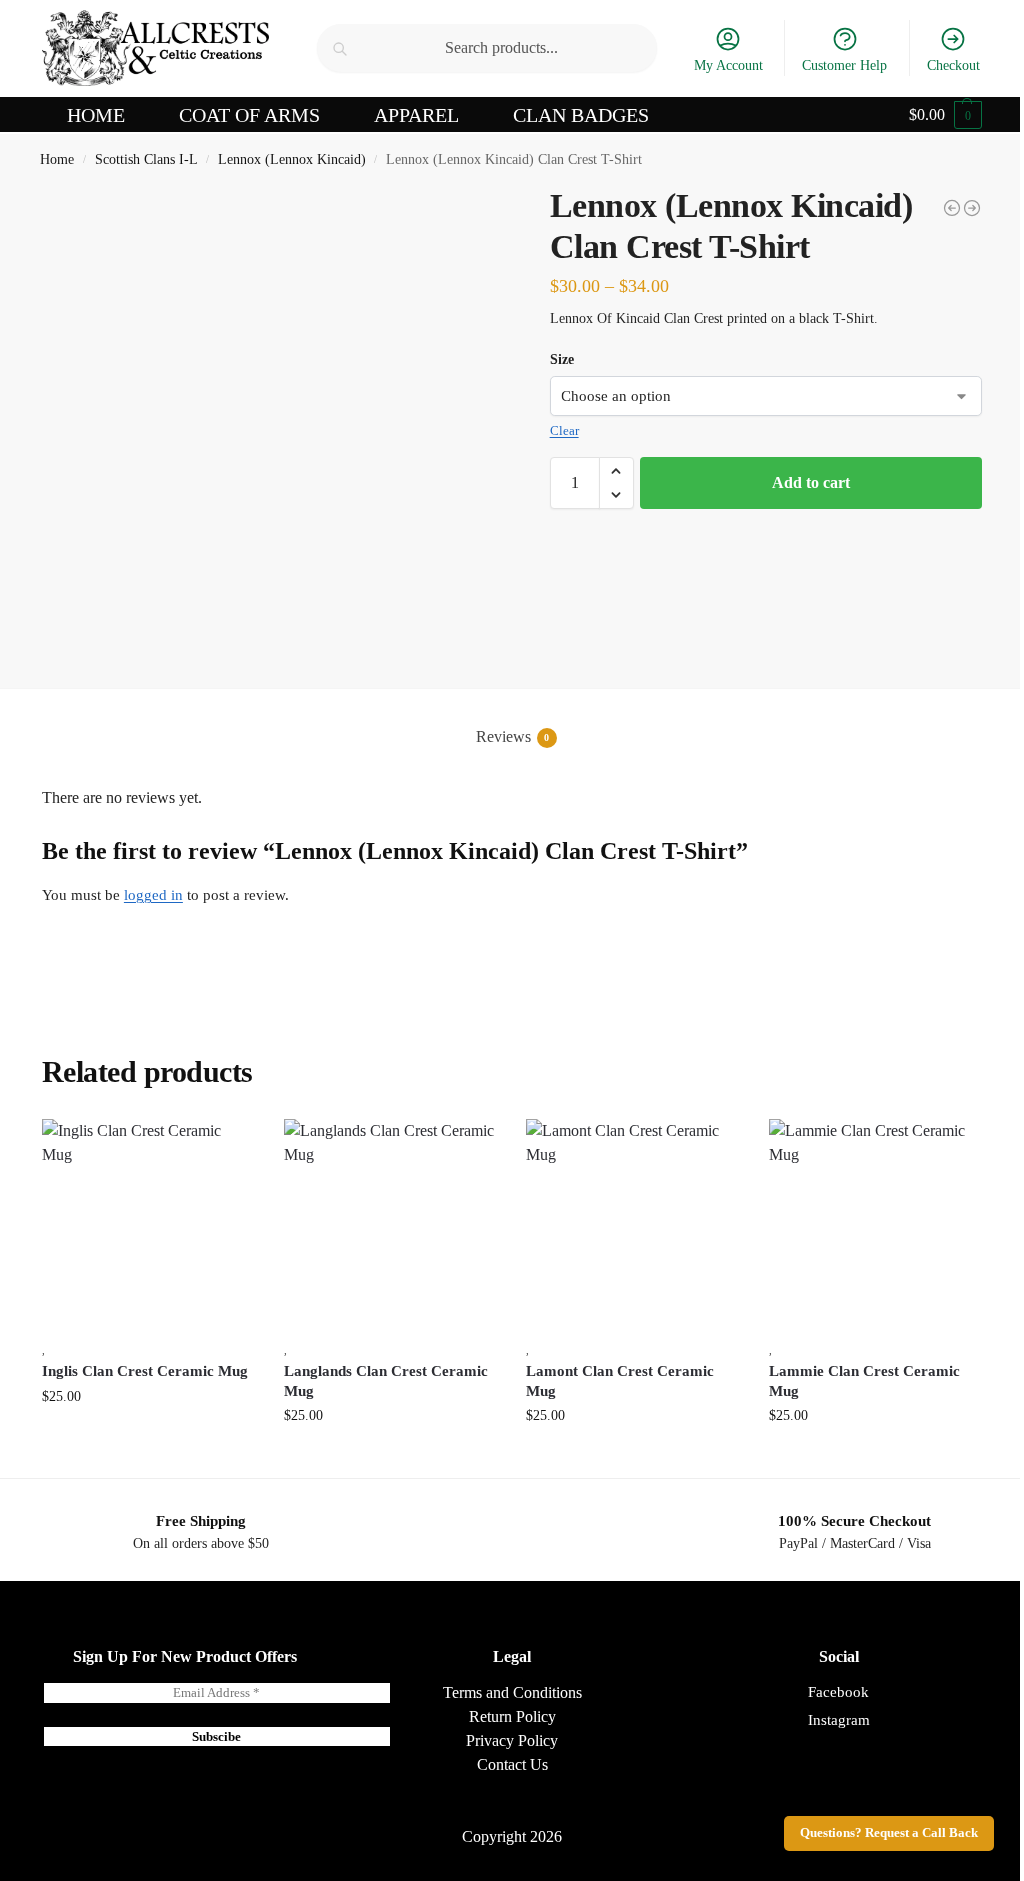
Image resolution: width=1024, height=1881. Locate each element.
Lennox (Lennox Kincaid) (292, 159)
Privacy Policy (512, 1740)
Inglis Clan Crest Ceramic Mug (145, 1371)
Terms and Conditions (512, 1692)
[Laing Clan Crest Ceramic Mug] (972, 208)
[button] (945, 115)
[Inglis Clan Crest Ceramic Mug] (148, 1225)
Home (57, 159)
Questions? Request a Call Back (889, 1833)
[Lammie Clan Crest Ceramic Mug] (875, 1225)
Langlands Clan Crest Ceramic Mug (386, 1381)
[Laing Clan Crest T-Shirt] (952, 208)
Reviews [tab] (513, 736)
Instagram (839, 1720)
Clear (564, 430)
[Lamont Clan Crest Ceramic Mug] (632, 1225)
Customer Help (844, 65)
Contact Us (512, 1764)
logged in (153, 895)
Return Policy (512, 1716)
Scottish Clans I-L (146, 159)
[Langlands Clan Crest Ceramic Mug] (390, 1225)
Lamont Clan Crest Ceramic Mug (620, 1381)
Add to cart (811, 482)
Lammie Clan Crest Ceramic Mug (864, 1381)
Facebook (838, 1692)
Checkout (953, 65)
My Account (728, 65)
